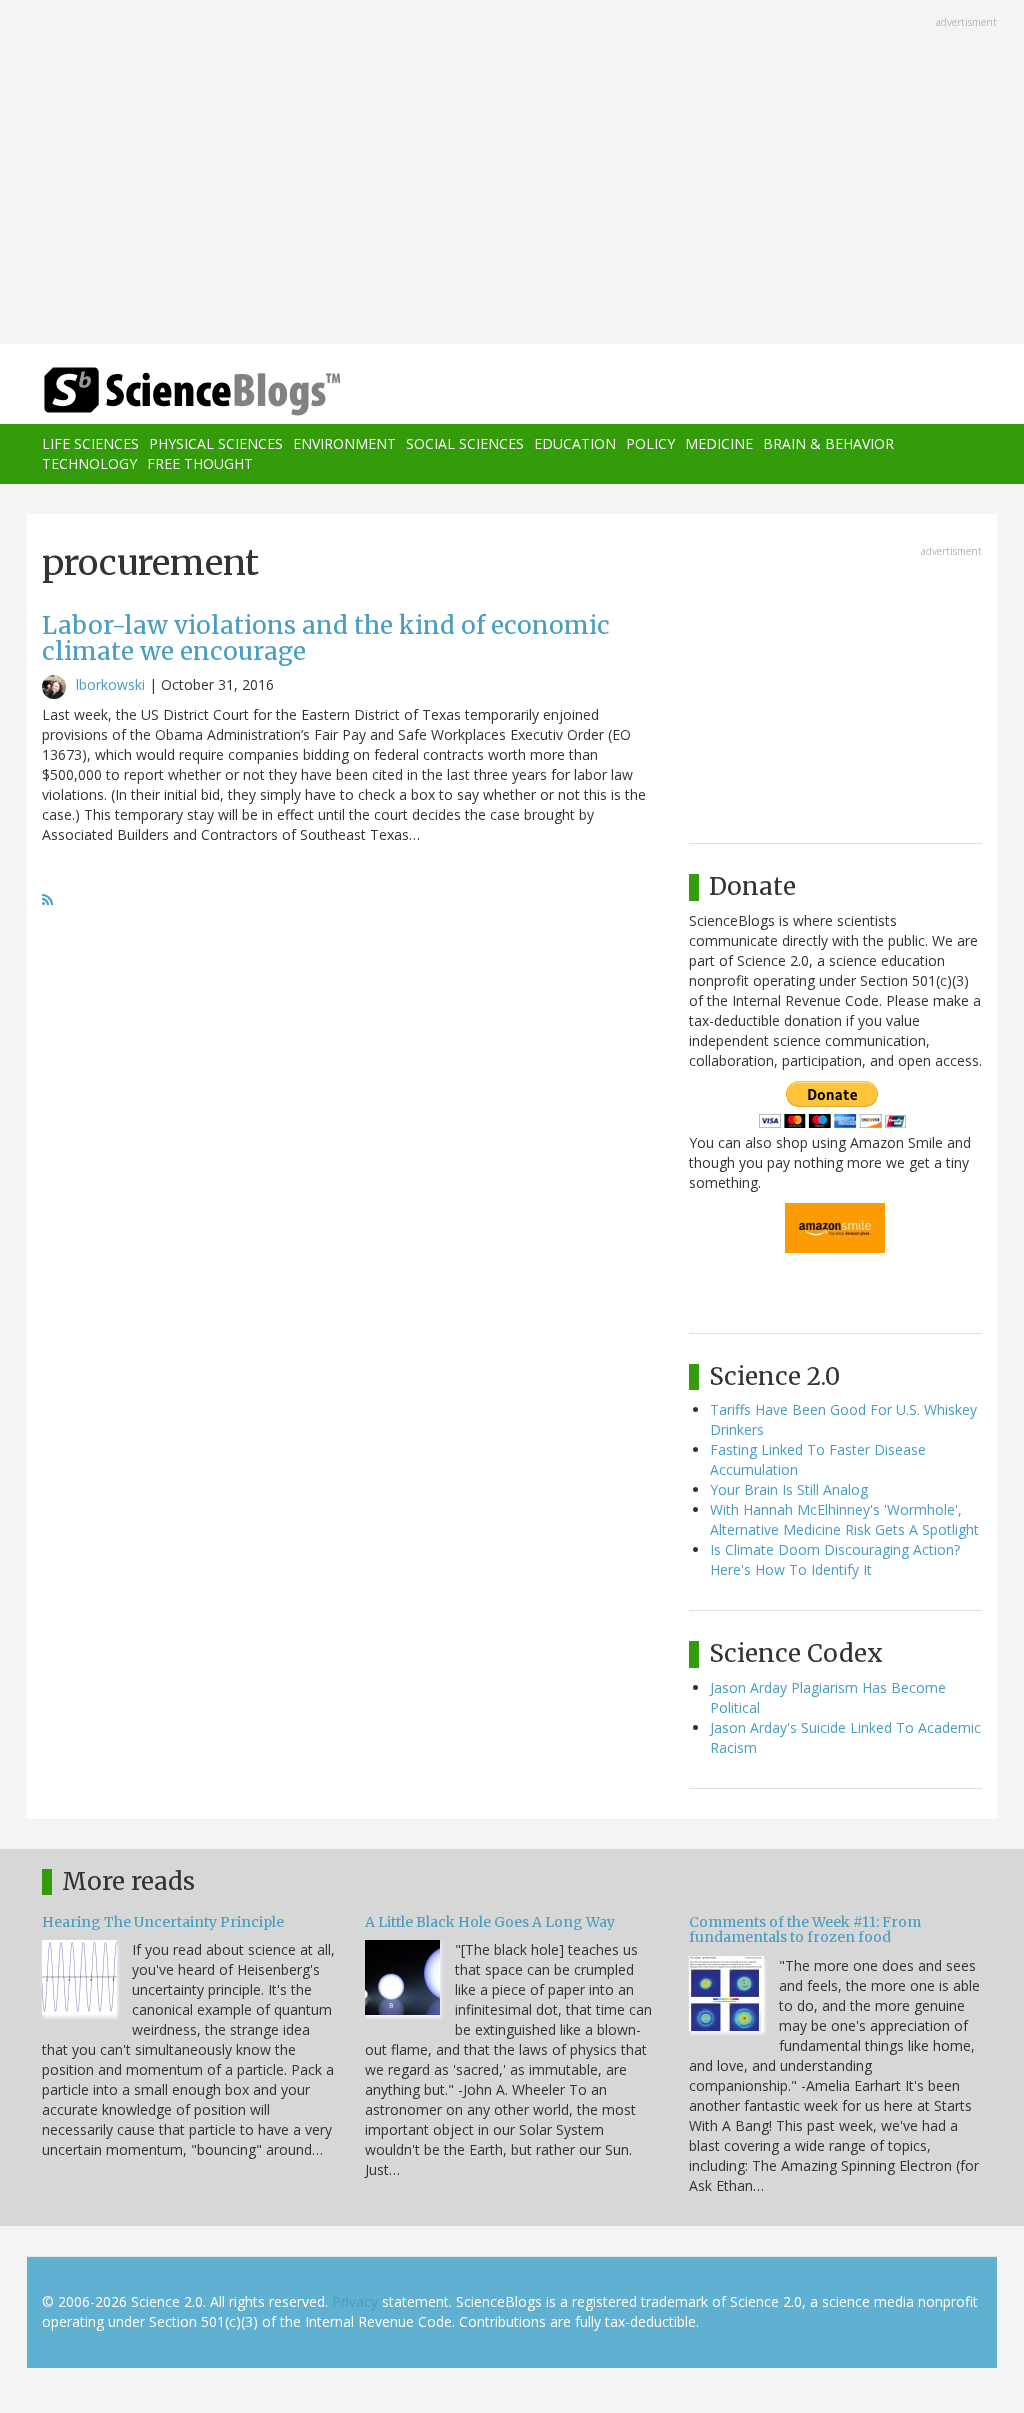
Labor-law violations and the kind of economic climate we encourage (326, 638)
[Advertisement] (512, 174)
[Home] (198, 391)
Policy (650, 443)
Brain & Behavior (828, 443)
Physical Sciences (216, 443)
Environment (344, 443)
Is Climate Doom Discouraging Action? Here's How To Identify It (835, 1559)
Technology (89, 463)
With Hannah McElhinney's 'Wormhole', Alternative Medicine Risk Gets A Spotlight (844, 1519)
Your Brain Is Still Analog (789, 1489)
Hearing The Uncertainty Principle (163, 1922)
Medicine (719, 443)
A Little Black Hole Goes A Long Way (490, 1922)
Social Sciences (465, 443)
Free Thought (200, 463)
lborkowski (110, 684)
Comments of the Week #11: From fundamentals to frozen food (805, 1929)
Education (575, 443)
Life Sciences (90, 443)
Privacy (355, 2301)
